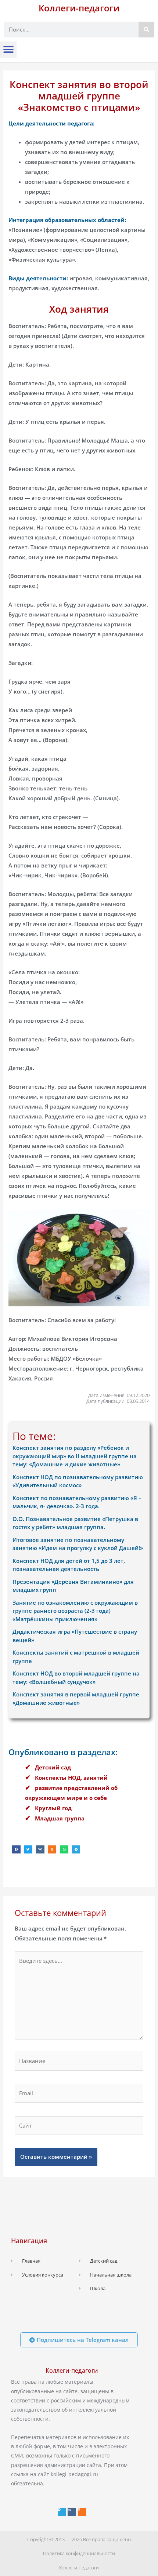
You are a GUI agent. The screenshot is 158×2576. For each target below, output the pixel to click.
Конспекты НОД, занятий (71, 1778)
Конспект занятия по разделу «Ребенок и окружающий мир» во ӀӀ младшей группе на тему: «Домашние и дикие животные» (75, 1456)
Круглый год (53, 1808)
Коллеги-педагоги (79, 8)
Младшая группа (60, 1818)
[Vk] (72, 2512)
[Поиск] (146, 30)
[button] (8, 50)
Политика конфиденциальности (79, 2553)
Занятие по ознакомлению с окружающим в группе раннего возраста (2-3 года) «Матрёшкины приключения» (75, 1611)
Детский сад (53, 1767)
